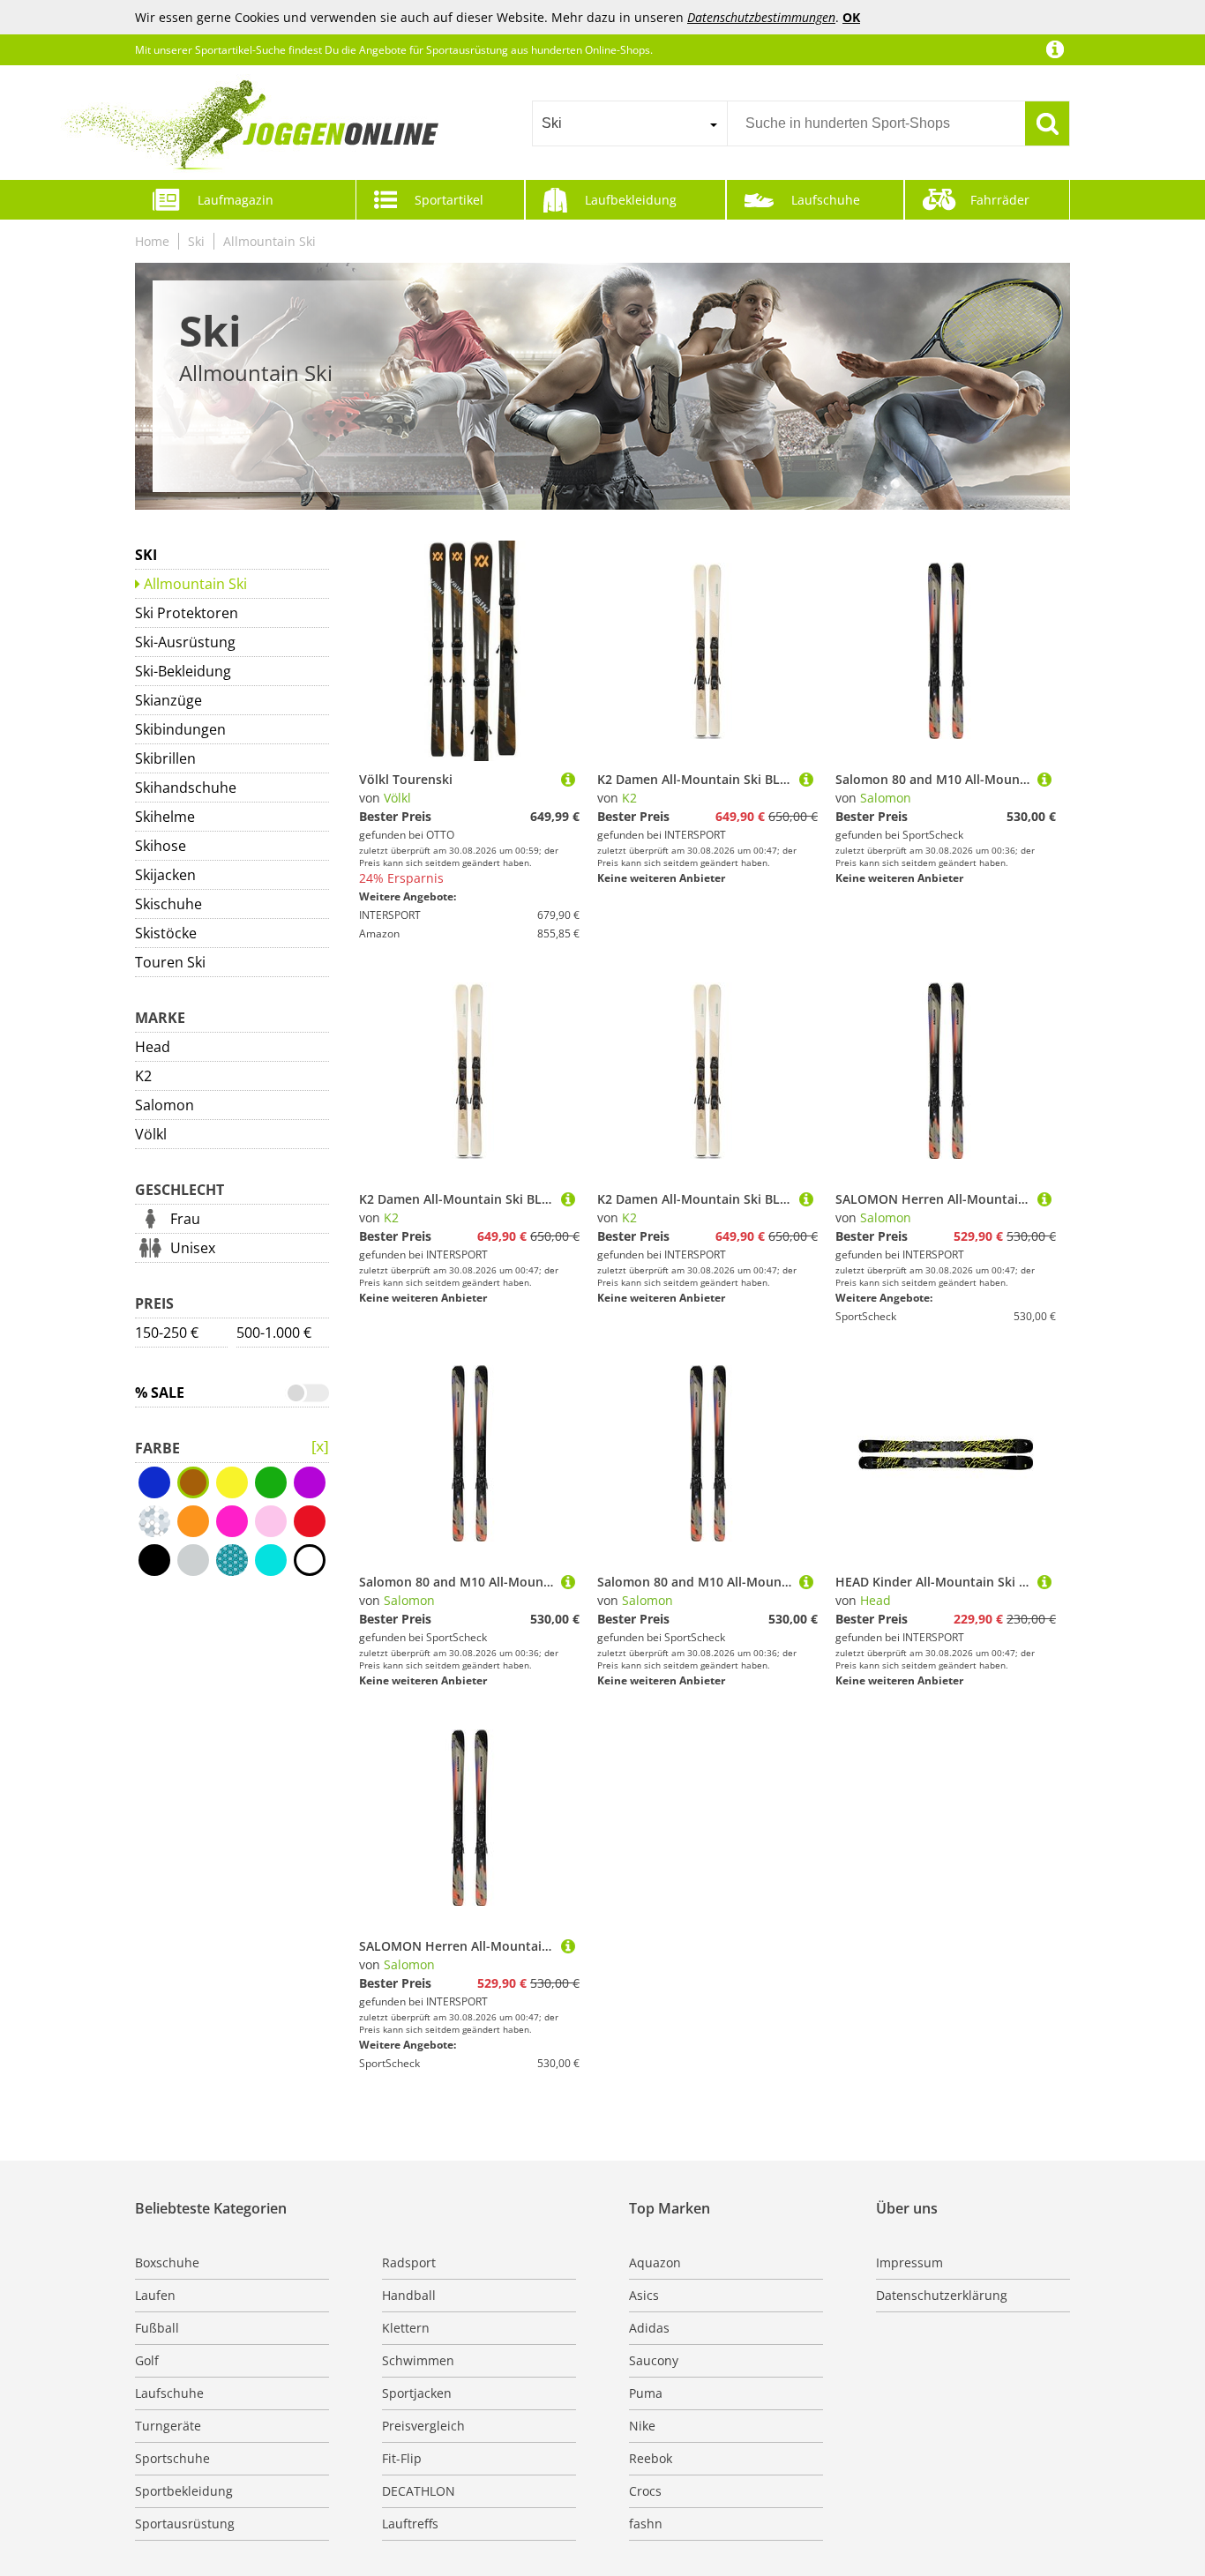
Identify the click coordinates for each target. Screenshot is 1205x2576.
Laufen (155, 2295)
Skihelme (165, 817)
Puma (646, 2393)
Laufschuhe (826, 200)
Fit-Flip (402, 2458)
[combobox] (629, 123)
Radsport (409, 2262)
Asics (644, 2295)
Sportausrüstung (185, 2524)
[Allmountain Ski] (320, 1447)
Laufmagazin (236, 200)
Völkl (151, 1134)
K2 (143, 1076)
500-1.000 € (274, 1333)
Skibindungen (180, 729)
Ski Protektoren (187, 613)
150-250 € (167, 1333)
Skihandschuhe (186, 788)
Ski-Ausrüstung (185, 642)
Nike (642, 2426)
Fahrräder (1000, 200)
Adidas (649, 2328)
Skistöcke (166, 933)
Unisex (193, 1248)
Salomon (165, 1105)
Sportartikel (449, 200)
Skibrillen (165, 758)
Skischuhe (168, 904)
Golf (147, 2360)
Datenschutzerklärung (942, 2295)
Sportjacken (417, 2393)
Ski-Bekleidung (183, 671)
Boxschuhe (167, 2262)
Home (152, 241)
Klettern (406, 2328)
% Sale (160, 1393)
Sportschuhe (172, 2458)
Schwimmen (418, 2360)
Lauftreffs (410, 2524)
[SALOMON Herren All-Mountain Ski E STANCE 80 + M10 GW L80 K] (1044, 1199)
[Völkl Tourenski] (568, 779)
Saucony (654, 2360)
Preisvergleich (423, 2426)
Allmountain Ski (269, 241)
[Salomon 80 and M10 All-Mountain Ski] (1044, 779)
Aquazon (655, 2262)
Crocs (645, 2491)
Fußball (157, 2328)
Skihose (161, 846)
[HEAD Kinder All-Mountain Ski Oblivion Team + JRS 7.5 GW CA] (1044, 1582)
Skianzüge (168, 700)
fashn (646, 2524)
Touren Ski (170, 962)
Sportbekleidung (184, 2491)
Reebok (651, 2458)
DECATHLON (419, 2491)
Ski (196, 241)
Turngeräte (168, 2426)
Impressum (909, 2262)
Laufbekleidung (631, 200)
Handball (409, 2295)
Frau (185, 1219)
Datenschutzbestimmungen (761, 17)
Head (153, 1047)
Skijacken (165, 875)
